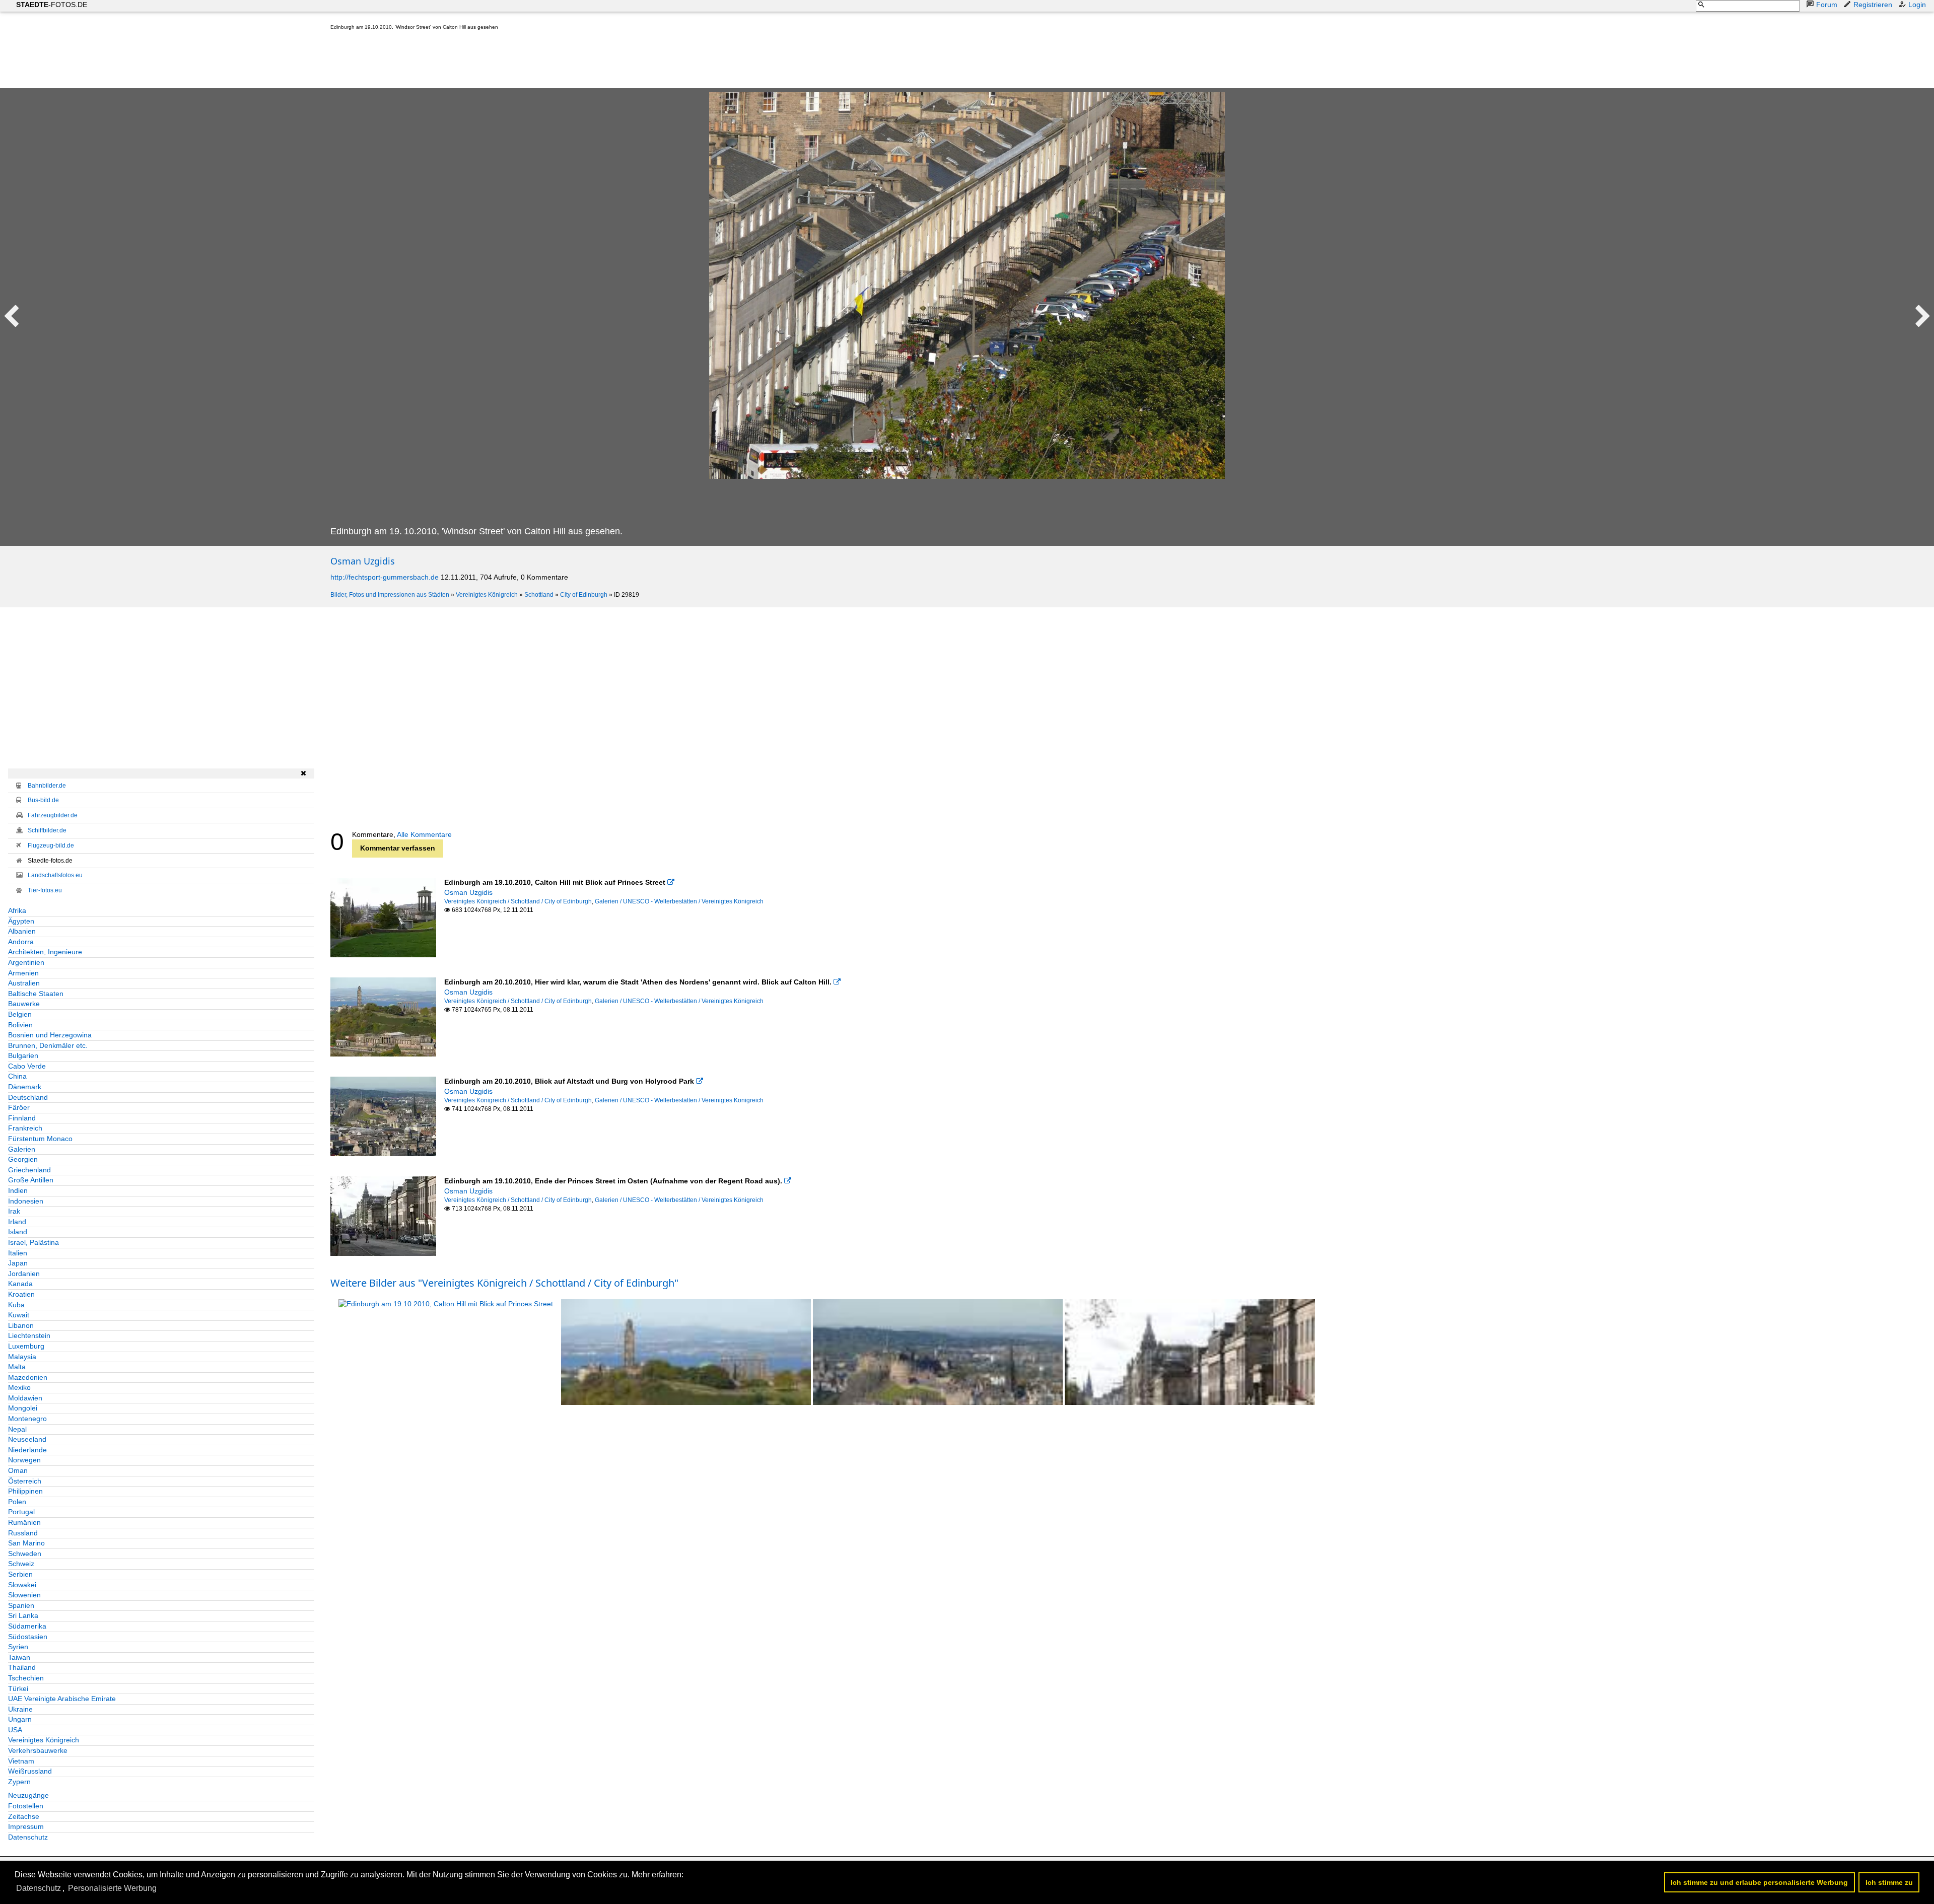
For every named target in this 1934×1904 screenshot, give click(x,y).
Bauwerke (24, 1004)
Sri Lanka (23, 1615)
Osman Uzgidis (363, 561)
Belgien (20, 1014)
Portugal (21, 1512)
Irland (17, 1222)
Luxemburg (26, 1346)
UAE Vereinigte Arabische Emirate (62, 1699)
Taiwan (19, 1657)
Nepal (17, 1429)
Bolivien (20, 1025)
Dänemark (25, 1087)
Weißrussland (30, 1771)
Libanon (21, 1325)
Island (18, 1232)
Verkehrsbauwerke (38, 1750)
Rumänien (24, 1522)
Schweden (25, 1554)
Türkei (18, 1688)
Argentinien (26, 962)
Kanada (20, 1284)
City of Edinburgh (584, 595)
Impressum (26, 1826)
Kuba (16, 1305)
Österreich (25, 1481)
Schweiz (21, 1564)
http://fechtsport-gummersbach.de (385, 577)
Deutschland (28, 1097)
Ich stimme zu (1889, 1882)
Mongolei (23, 1408)
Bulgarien (23, 1055)
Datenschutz (28, 1837)
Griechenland (29, 1170)
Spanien (21, 1605)
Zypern (19, 1782)
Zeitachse (24, 1816)
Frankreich (25, 1128)
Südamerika (27, 1626)
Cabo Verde (27, 1066)
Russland (23, 1533)
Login (1917, 5)
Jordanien (24, 1274)
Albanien (22, 931)
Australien (24, 983)
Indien (18, 1190)
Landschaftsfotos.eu (55, 875)
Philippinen (25, 1491)
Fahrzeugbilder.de (53, 815)
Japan (18, 1263)
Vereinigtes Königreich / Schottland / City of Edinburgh (518, 901)
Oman (18, 1470)
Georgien (23, 1159)
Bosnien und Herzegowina (50, 1035)
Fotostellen (26, 1806)
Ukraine (20, 1709)
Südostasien (28, 1637)
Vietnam (21, 1761)
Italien (18, 1253)
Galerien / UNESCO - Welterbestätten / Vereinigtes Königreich (679, 901)
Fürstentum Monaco (40, 1139)
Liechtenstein (29, 1335)
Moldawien (25, 1398)
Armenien (23, 973)
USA (15, 1730)
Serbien (20, 1574)
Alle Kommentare (424, 834)
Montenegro (27, 1419)
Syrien (18, 1647)
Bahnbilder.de (47, 786)
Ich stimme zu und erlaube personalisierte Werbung (1759, 1882)
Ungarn (20, 1719)
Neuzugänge (28, 1795)
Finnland (22, 1118)
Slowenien (24, 1595)
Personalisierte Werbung (112, 1888)
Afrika (17, 910)
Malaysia (22, 1357)
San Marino (26, 1543)
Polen (17, 1502)
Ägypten (21, 921)
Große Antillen (31, 1180)
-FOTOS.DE (52, 5)
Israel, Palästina (33, 1242)
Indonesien (26, 1201)
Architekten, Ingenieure (45, 952)
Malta (17, 1367)
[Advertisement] (514, 61)
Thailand (22, 1667)
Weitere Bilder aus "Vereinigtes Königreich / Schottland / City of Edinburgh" (504, 1283)
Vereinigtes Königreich (487, 595)
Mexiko (19, 1387)
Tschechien (26, 1678)
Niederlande (27, 1450)
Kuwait (19, 1315)
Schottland (539, 595)
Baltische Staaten (36, 994)
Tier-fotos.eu (45, 890)
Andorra (21, 942)
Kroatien (21, 1294)
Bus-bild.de (43, 800)
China (17, 1076)
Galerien (22, 1149)
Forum (1827, 5)
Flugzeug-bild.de (51, 845)
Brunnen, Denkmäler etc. (48, 1045)
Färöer (19, 1107)
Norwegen (24, 1460)
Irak (14, 1211)
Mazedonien (28, 1377)
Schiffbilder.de (47, 830)
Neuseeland (27, 1439)
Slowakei (22, 1585)
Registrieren (1873, 5)
